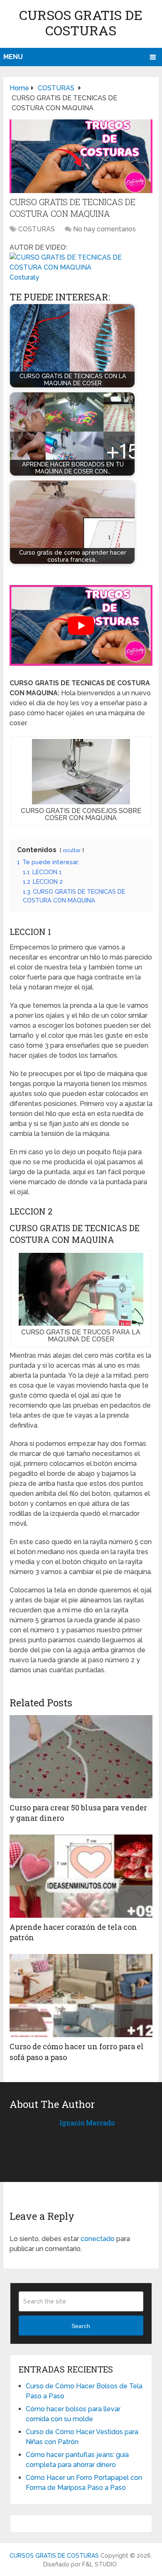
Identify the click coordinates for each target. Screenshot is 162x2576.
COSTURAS (37, 229)
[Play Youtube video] (81, 625)
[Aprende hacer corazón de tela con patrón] (81, 1876)
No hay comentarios (104, 229)
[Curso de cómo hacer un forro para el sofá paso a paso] (81, 1996)
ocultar (72, 850)
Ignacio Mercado (87, 2123)
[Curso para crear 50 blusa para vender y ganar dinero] (81, 1757)
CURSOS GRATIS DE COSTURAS (81, 22)
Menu (13, 57)
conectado (98, 2239)
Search (81, 2326)
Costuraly (24, 277)
